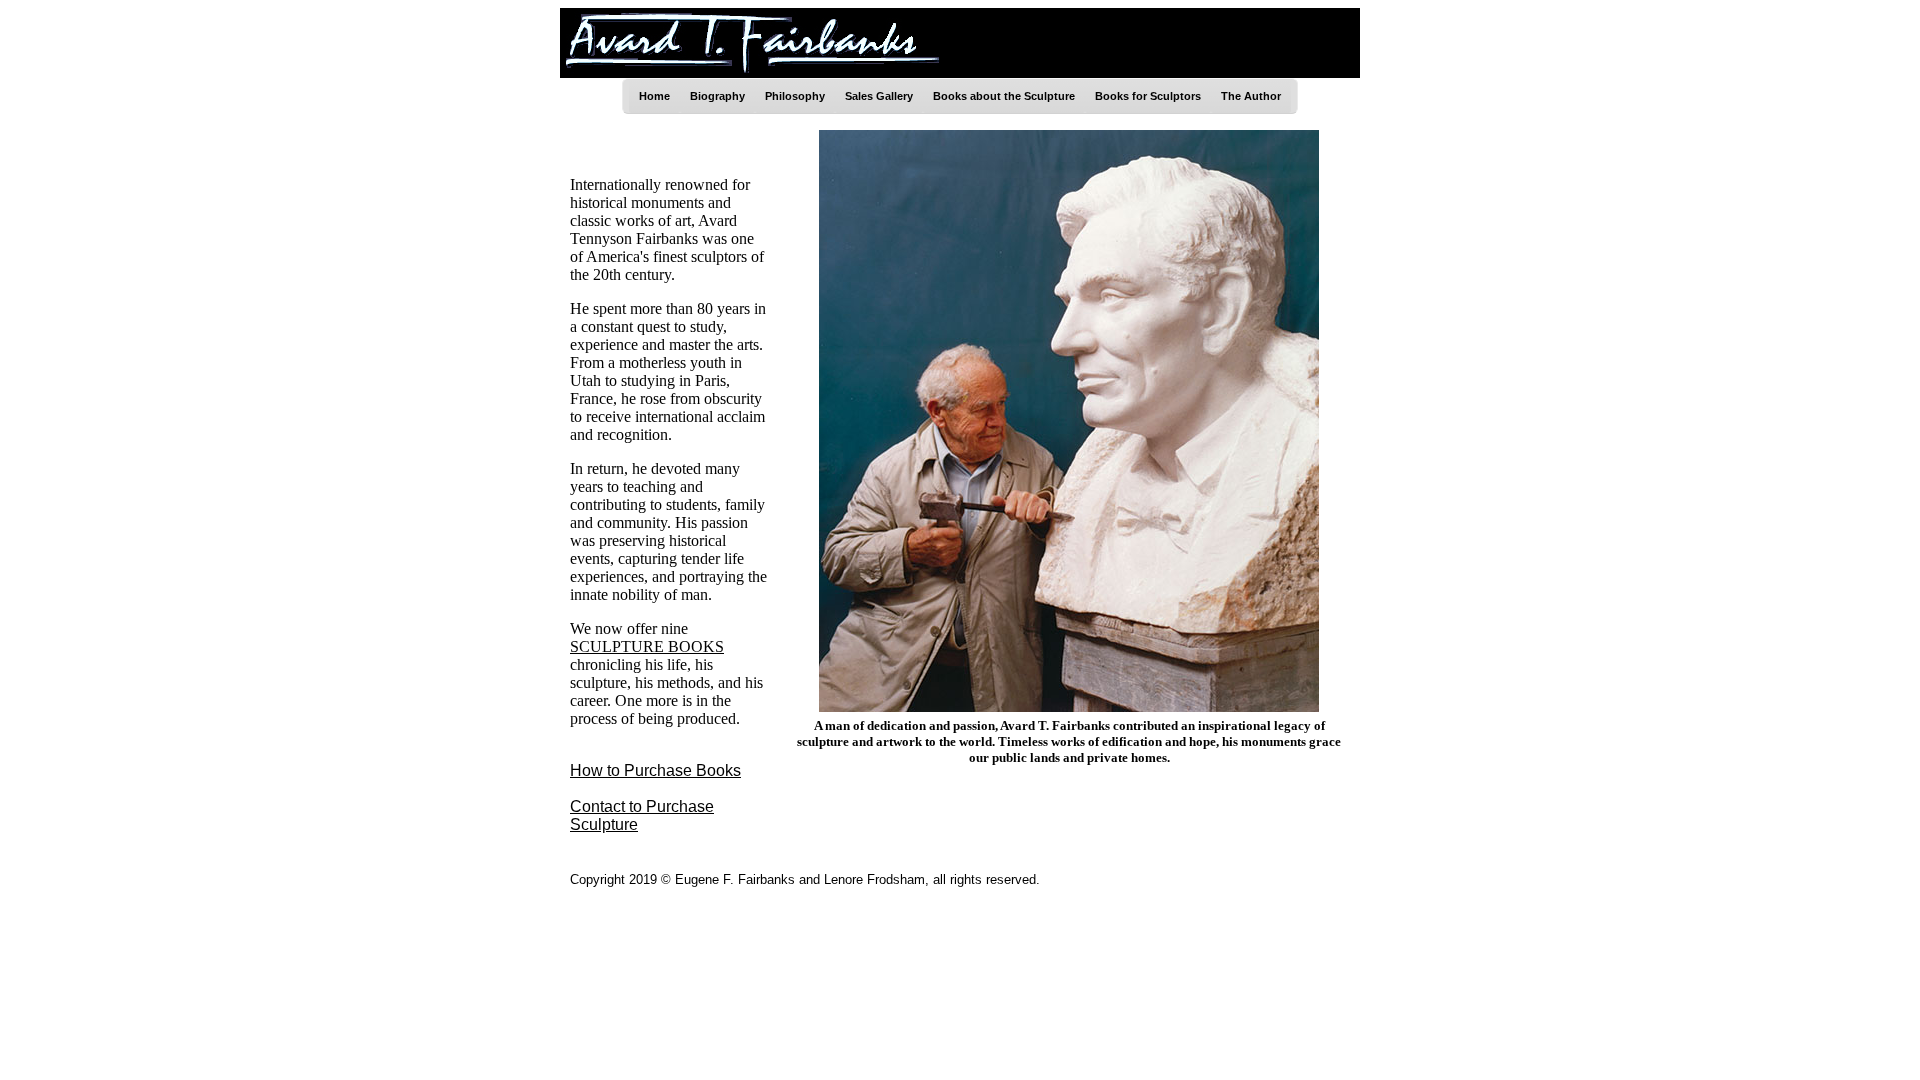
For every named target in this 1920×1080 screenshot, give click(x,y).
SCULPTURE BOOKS (647, 646)
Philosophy (795, 96)
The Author (1251, 96)
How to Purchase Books (655, 770)
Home (654, 96)
